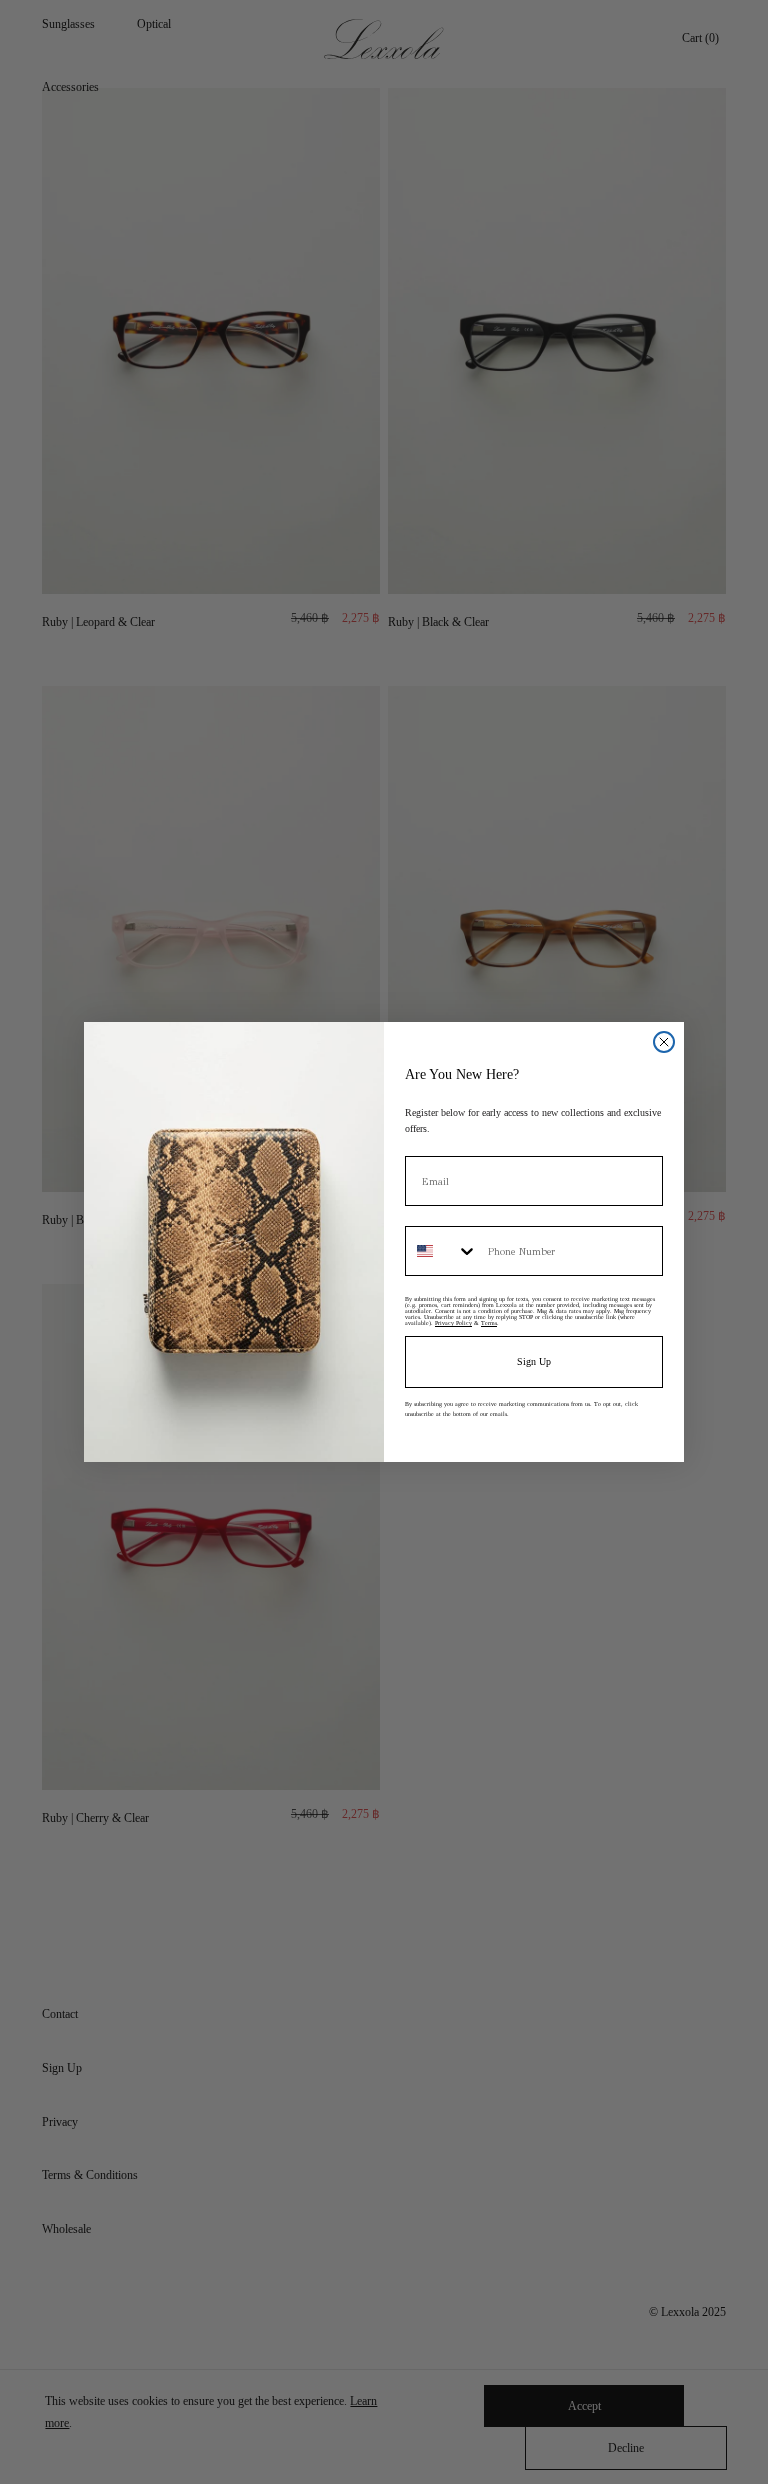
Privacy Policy (453, 1323)
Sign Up (534, 1361)
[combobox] (442, 1251)
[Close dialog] (664, 1042)
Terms (489, 1323)
